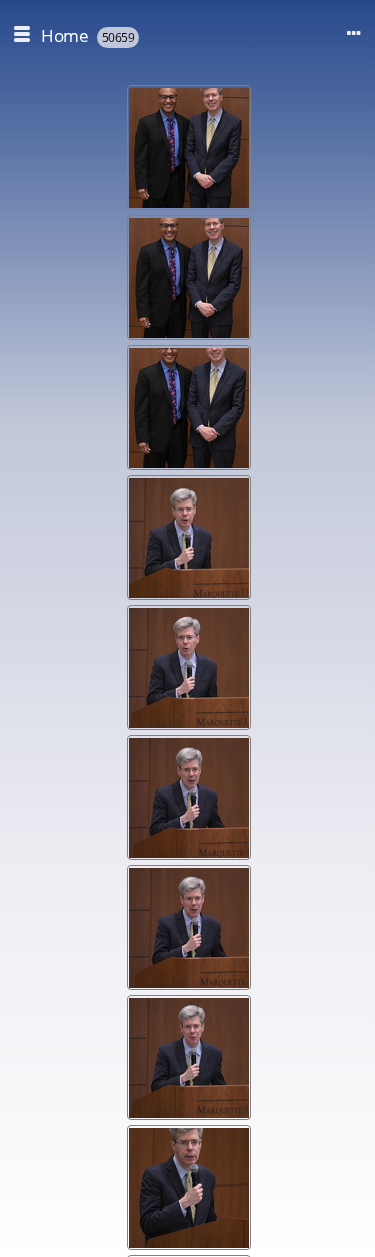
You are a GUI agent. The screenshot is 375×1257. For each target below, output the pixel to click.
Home (64, 35)
